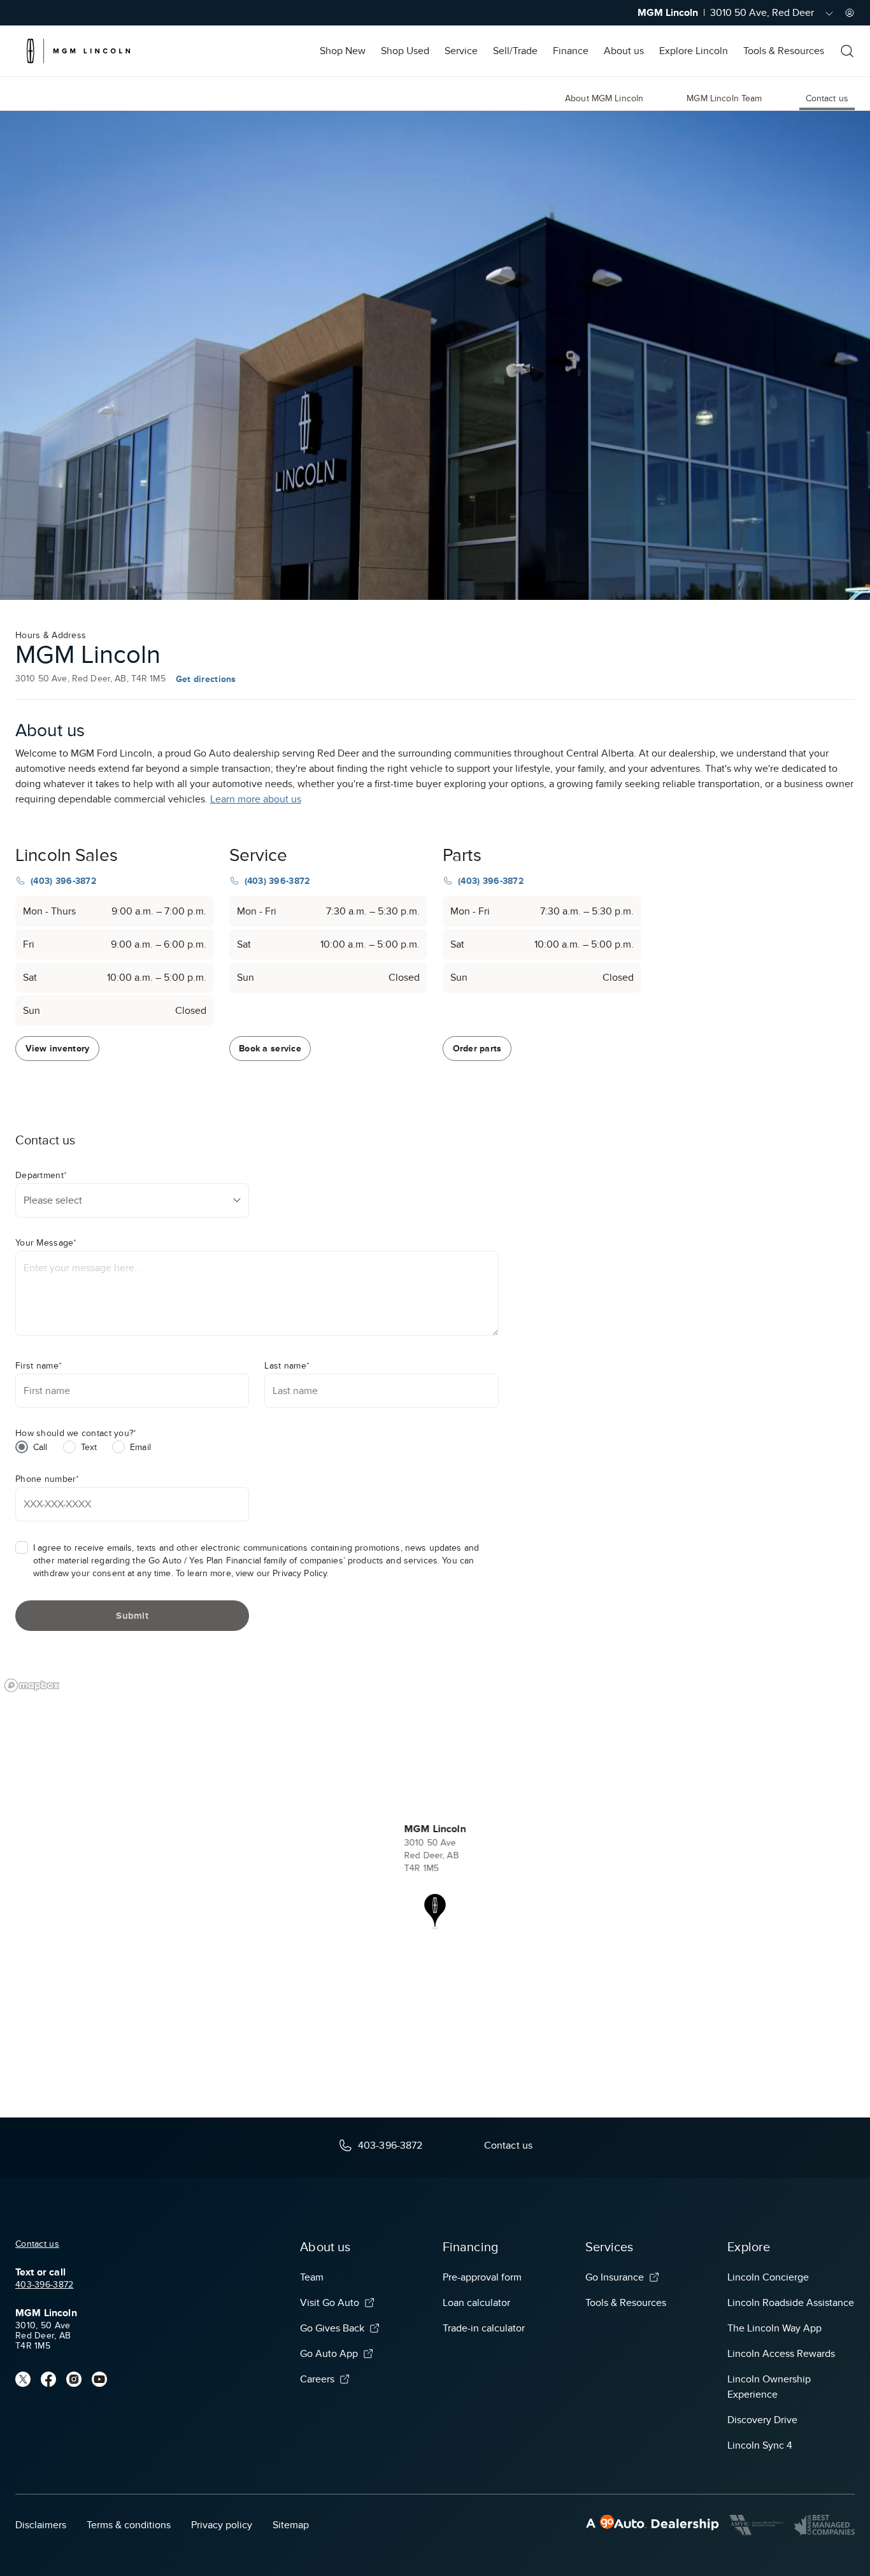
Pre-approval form (482, 2277)
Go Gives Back (332, 2328)
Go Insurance (615, 2277)
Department (41, 1175)
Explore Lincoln (694, 51)
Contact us (37, 2244)
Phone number (47, 1479)
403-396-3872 (44, 2285)
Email (140, 1447)
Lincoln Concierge (768, 2277)
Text (89, 1447)
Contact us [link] (827, 98)
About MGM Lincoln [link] (604, 98)
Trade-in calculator (484, 2328)
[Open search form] (847, 51)
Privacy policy (222, 2525)
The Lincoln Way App (774, 2328)
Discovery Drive (762, 2420)
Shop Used (405, 51)
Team (312, 2277)
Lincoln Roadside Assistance (791, 2303)
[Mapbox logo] (32, 1685)
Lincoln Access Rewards (781, 2354)
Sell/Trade (515, 51)
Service (461, 51)
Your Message (46, 1243)
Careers (317, 2379)
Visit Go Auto (330, 2303)
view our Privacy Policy (281, 1573)
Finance (571, 51)
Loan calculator (476, 2303)
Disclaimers (41, 2525)
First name (39, 1366)
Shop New (343, 51)
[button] (435, 1912)
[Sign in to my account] (850, 13)
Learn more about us (256, 799)
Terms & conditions (129, 2525)
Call (40, 1447)
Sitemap (291, 2525)
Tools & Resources (784, 51)
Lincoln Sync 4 (760, 2445)
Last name (287, 1366)
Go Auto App (329, 2354)
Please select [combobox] (53, 1200)
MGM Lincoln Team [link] (724, 98)
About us (624, 51)
